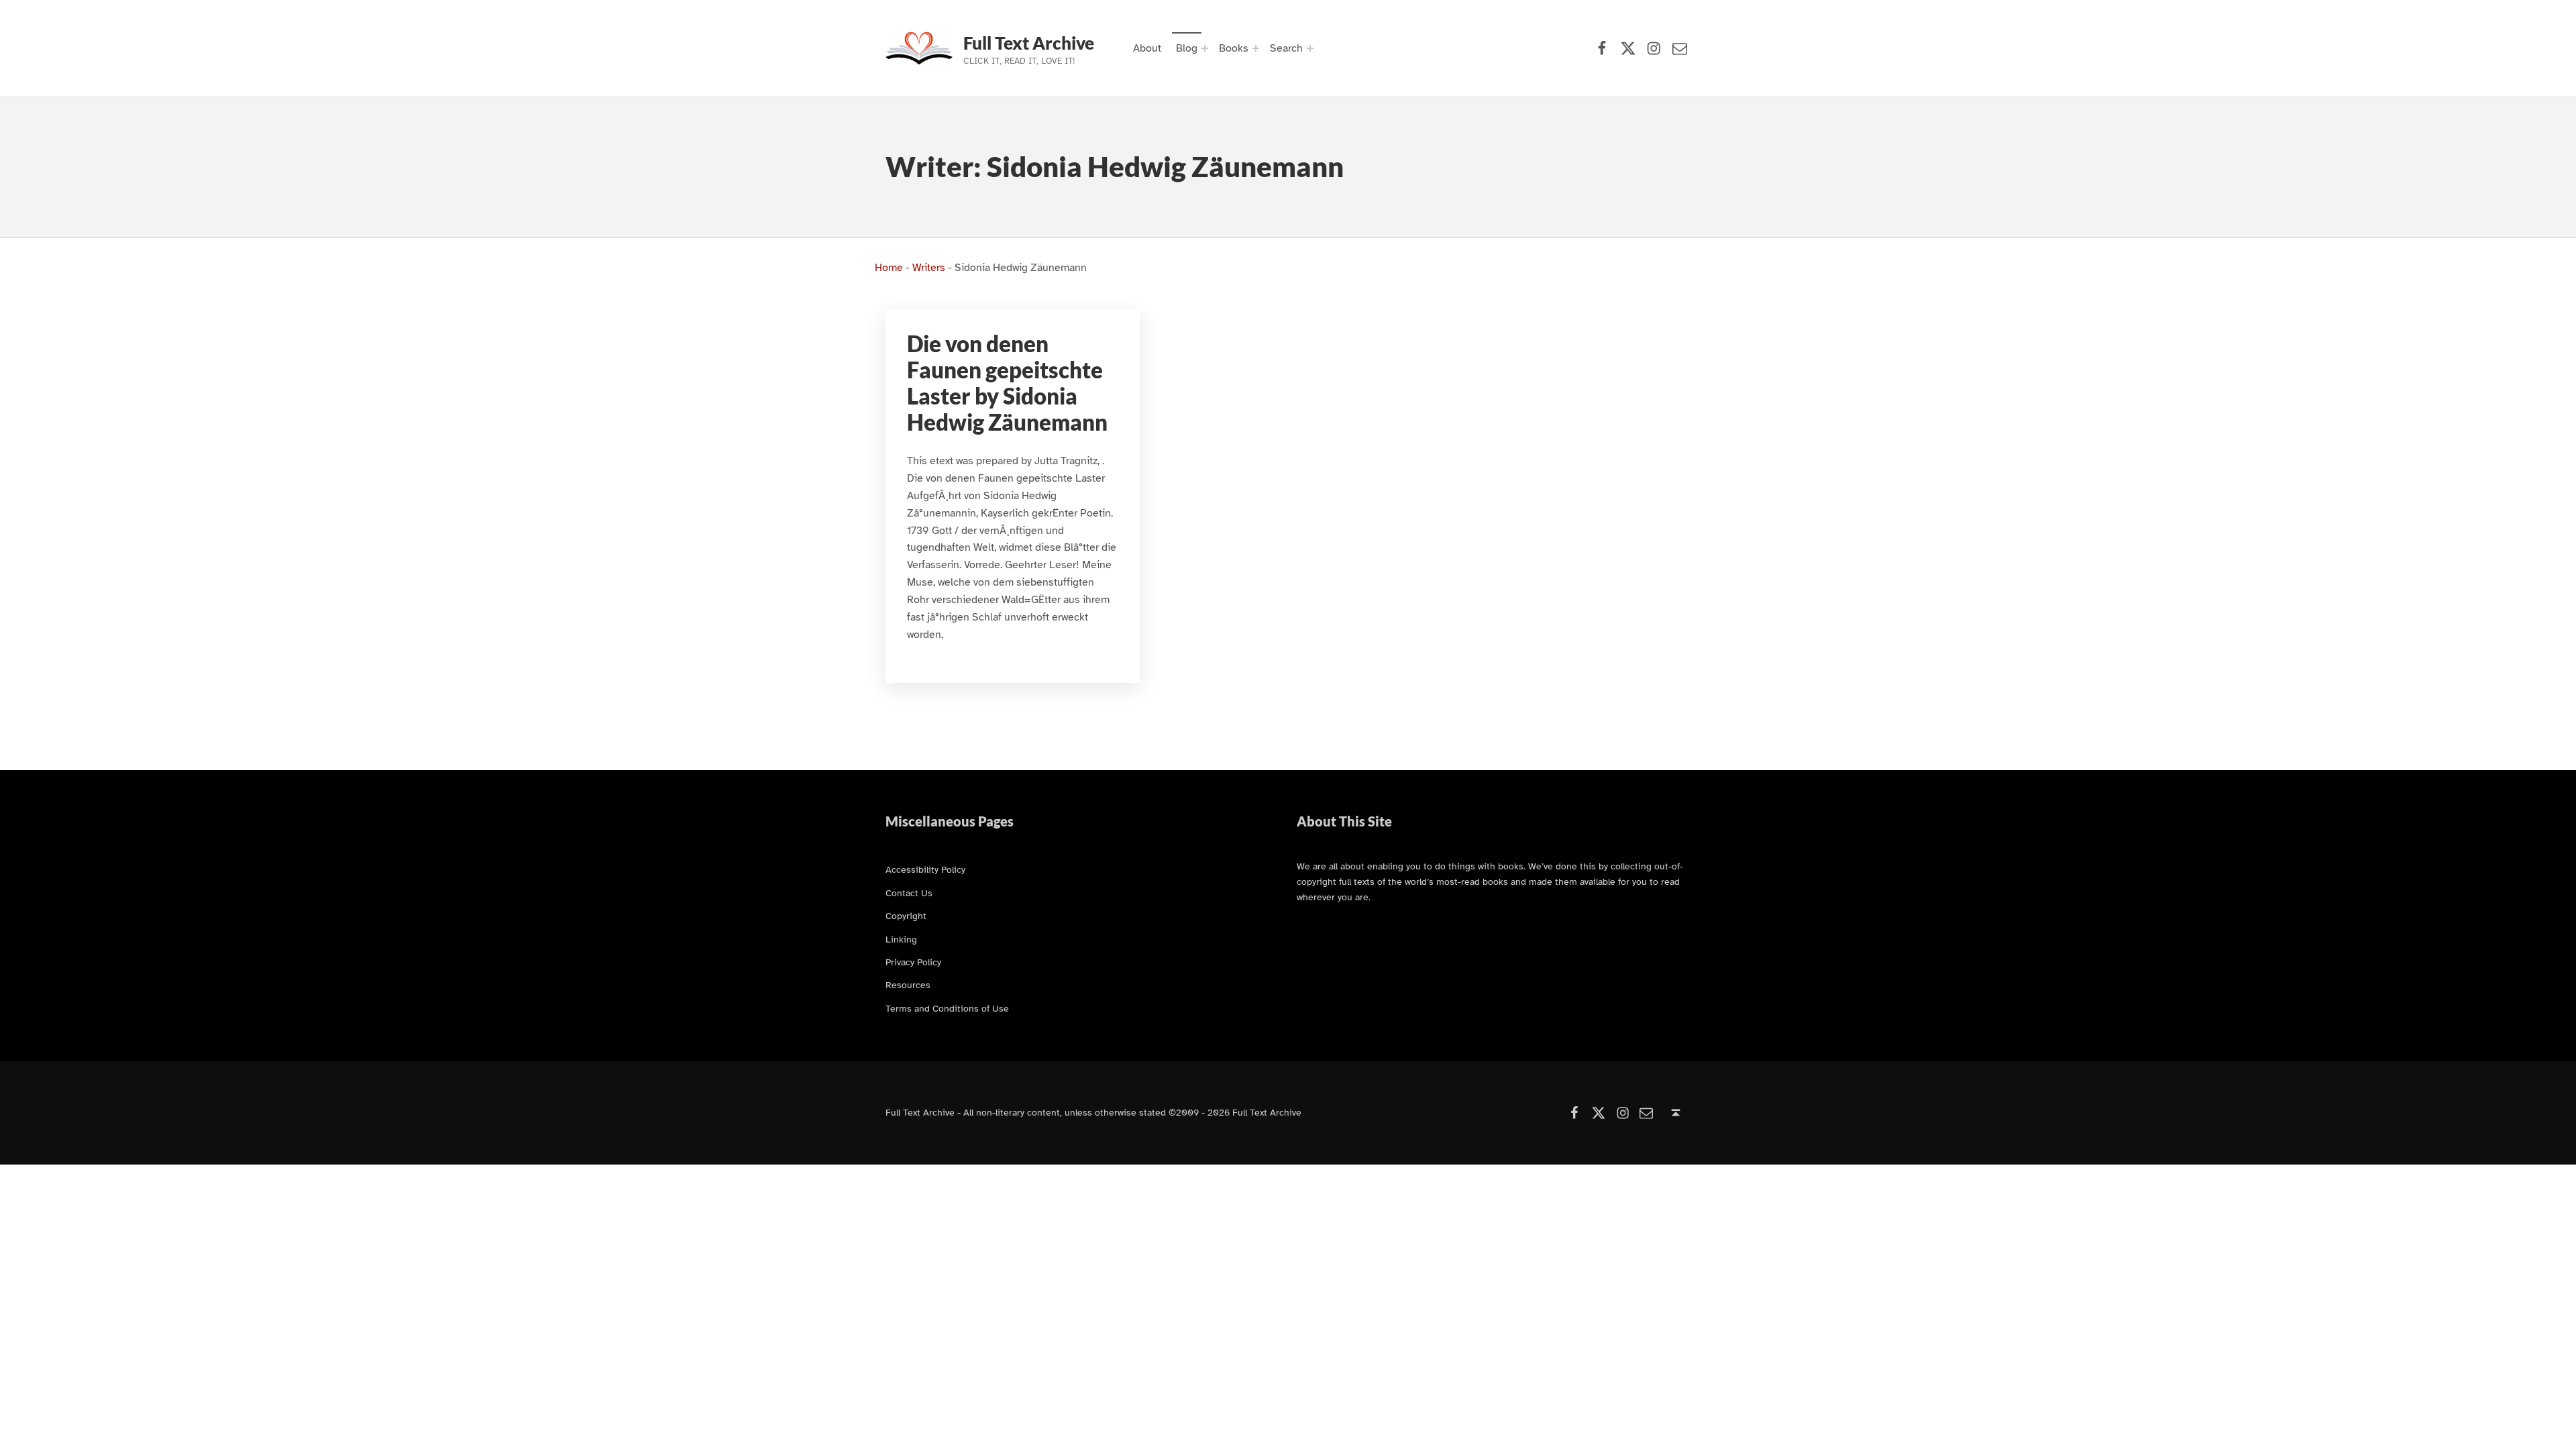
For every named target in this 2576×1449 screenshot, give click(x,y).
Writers (929, 268)
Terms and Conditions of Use (947, 1008)
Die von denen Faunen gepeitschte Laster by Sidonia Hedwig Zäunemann (1007, 383)
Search (1286, 48)
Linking (901, 939)
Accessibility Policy (925, 869)
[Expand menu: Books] (1256, 48)
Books (1234, 48)
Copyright (906, 916)
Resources (908, 985)
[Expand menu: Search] (1310, 48)
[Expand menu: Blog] (1205, 48)
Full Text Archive (1029, 43)
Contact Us (909, 893)
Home (889, 268)
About (1147, 48)
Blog (1187, 48)
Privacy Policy (913, 962)
